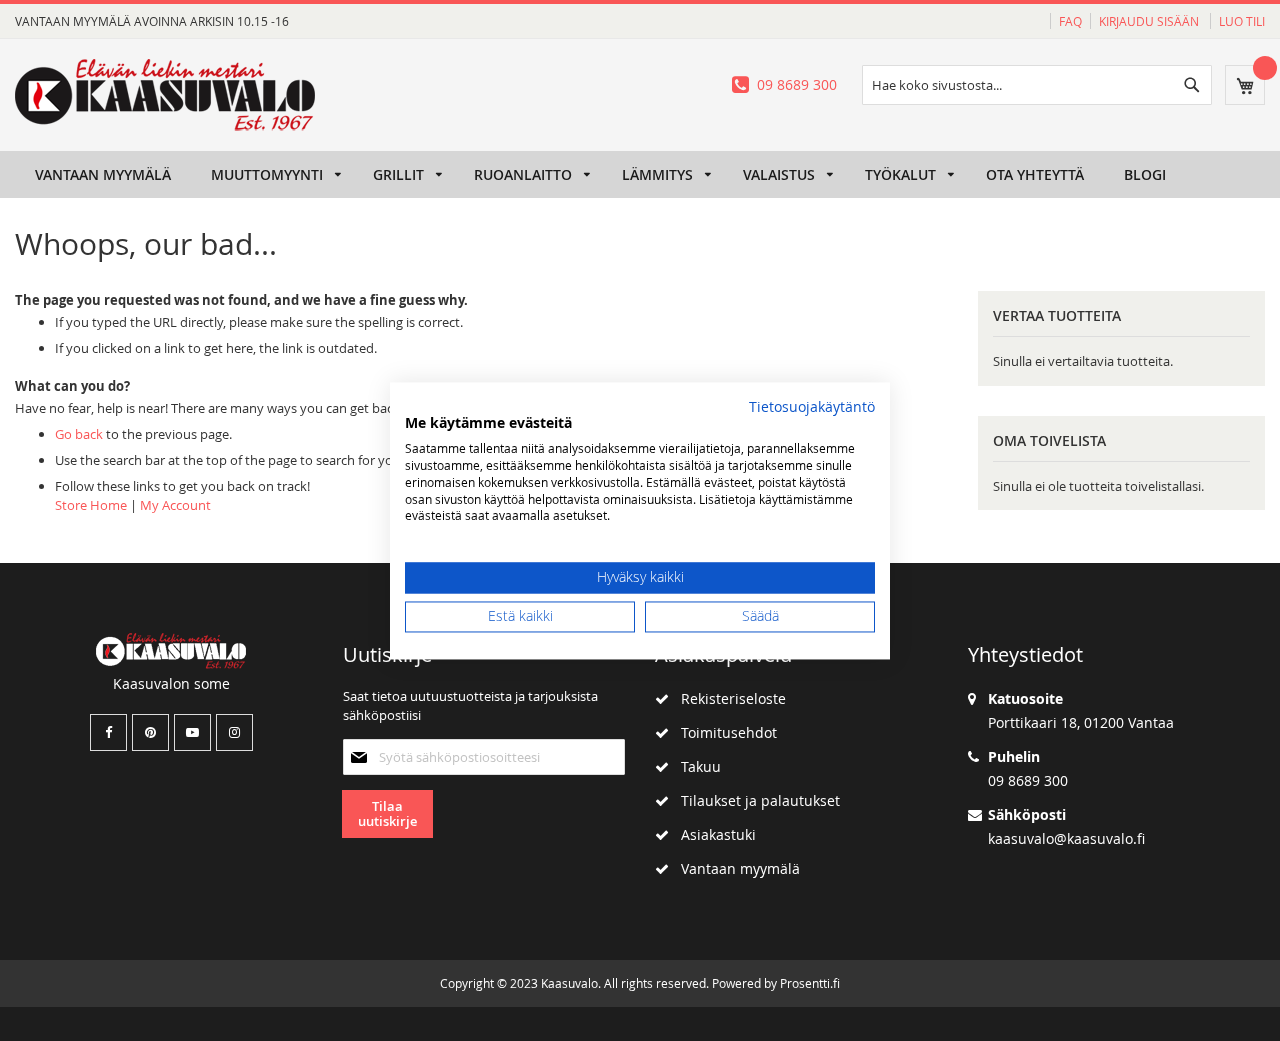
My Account (175, 505)
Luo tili (1242, 21)
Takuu (695, 766)
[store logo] (165, 95)
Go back (79, 434)
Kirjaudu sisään (1150, 21)
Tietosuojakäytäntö (812, 407)
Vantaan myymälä (734, 868)
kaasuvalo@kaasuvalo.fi (1066, 838)
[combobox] (1037, 85)
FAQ (1070, 21)
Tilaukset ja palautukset (754, 800)
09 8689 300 (797, 84)
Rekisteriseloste (727, 698)
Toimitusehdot (723, 732)
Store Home (91, 505)
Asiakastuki (712, 834)
